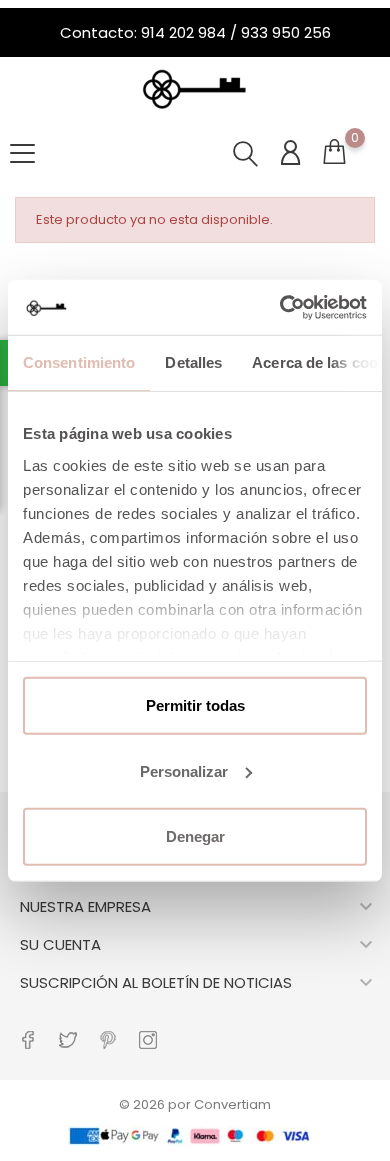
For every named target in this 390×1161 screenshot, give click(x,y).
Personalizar (184, 770)
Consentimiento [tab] (79, 362)
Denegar (195, 836)
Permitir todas (195, 705)
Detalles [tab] (193, 362)
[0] (334, 156)
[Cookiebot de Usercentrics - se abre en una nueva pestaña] (280, 307)
